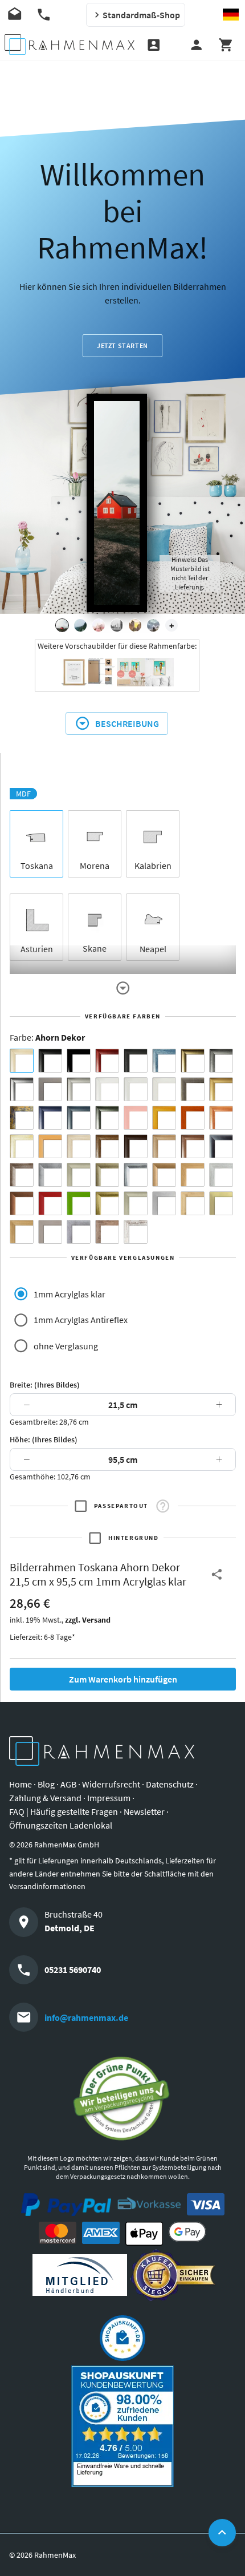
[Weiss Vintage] (136, 1232)
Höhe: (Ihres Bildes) (44, 1439)
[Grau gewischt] (221, 1061)
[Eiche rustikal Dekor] (107, 1146)
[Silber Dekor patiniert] (79, 1232)
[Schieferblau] (79, 1118)
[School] (153, 625)
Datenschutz (170, 1784)
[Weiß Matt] (107, 1089)
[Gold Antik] (107, 1175)
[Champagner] (79, 1175)
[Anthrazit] (50, 1089)
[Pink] (136, 1118)
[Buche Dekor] (50, 1146)
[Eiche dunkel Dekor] (136, 1146)
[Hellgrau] (50, 1232)
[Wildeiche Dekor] (107, 1232)
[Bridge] (117, 625)
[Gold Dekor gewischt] (22, 1232)
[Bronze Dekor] (164, 1175)
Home (21, 1784)
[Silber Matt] (79, 1089)
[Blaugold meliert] (22, 1118)
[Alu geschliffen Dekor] (221, 1146)
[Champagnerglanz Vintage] (136, 1203)
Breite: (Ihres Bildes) (45, 1385)
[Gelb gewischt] (164, 1118)
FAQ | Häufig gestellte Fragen (64, 1811)
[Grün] (79, 1203)
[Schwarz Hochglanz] (79, 1061)
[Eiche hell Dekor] (79, 1146)
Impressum (109, 1798)
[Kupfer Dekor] (22, 1203)
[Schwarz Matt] (50, 1061)
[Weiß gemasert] (164, 1089)
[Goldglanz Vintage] (107, 1203)
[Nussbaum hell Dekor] (164, 1146)
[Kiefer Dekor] (193, 1175)
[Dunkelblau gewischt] (50, 1118)
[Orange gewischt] (193, 1118)
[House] (62, 625)
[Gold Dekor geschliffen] (221, 1203)
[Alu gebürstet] (22, 1089)
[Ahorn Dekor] (22, 1061)
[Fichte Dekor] (193, 1203)
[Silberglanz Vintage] (136, 1175)
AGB (68, 1784)
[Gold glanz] (193, 1061)
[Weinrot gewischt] (107, 1061)
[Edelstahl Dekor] (164, 1203)
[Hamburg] (135, 625)
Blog (46, 1784)
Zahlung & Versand (45, 1798)
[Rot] (50, 1203)
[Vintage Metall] (22, 1175)
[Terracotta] (221, 1118)
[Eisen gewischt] (50, 1175)
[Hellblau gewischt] (164, 1061)
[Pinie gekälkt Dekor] (221, 1175)
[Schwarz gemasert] (136, 1061)
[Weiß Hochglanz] (136, 1089)
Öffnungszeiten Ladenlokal (61, 1825)
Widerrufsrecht (111, 1784)
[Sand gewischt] (22, 1146)
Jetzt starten (122, 345)
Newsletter (144, 1811)
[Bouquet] (99, 625)
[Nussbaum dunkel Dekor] (193, 1146)
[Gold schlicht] (221, 1089)
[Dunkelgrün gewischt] (107, 1118)
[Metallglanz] (193, 1089)
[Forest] (80, 625)
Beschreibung (127, 723)
